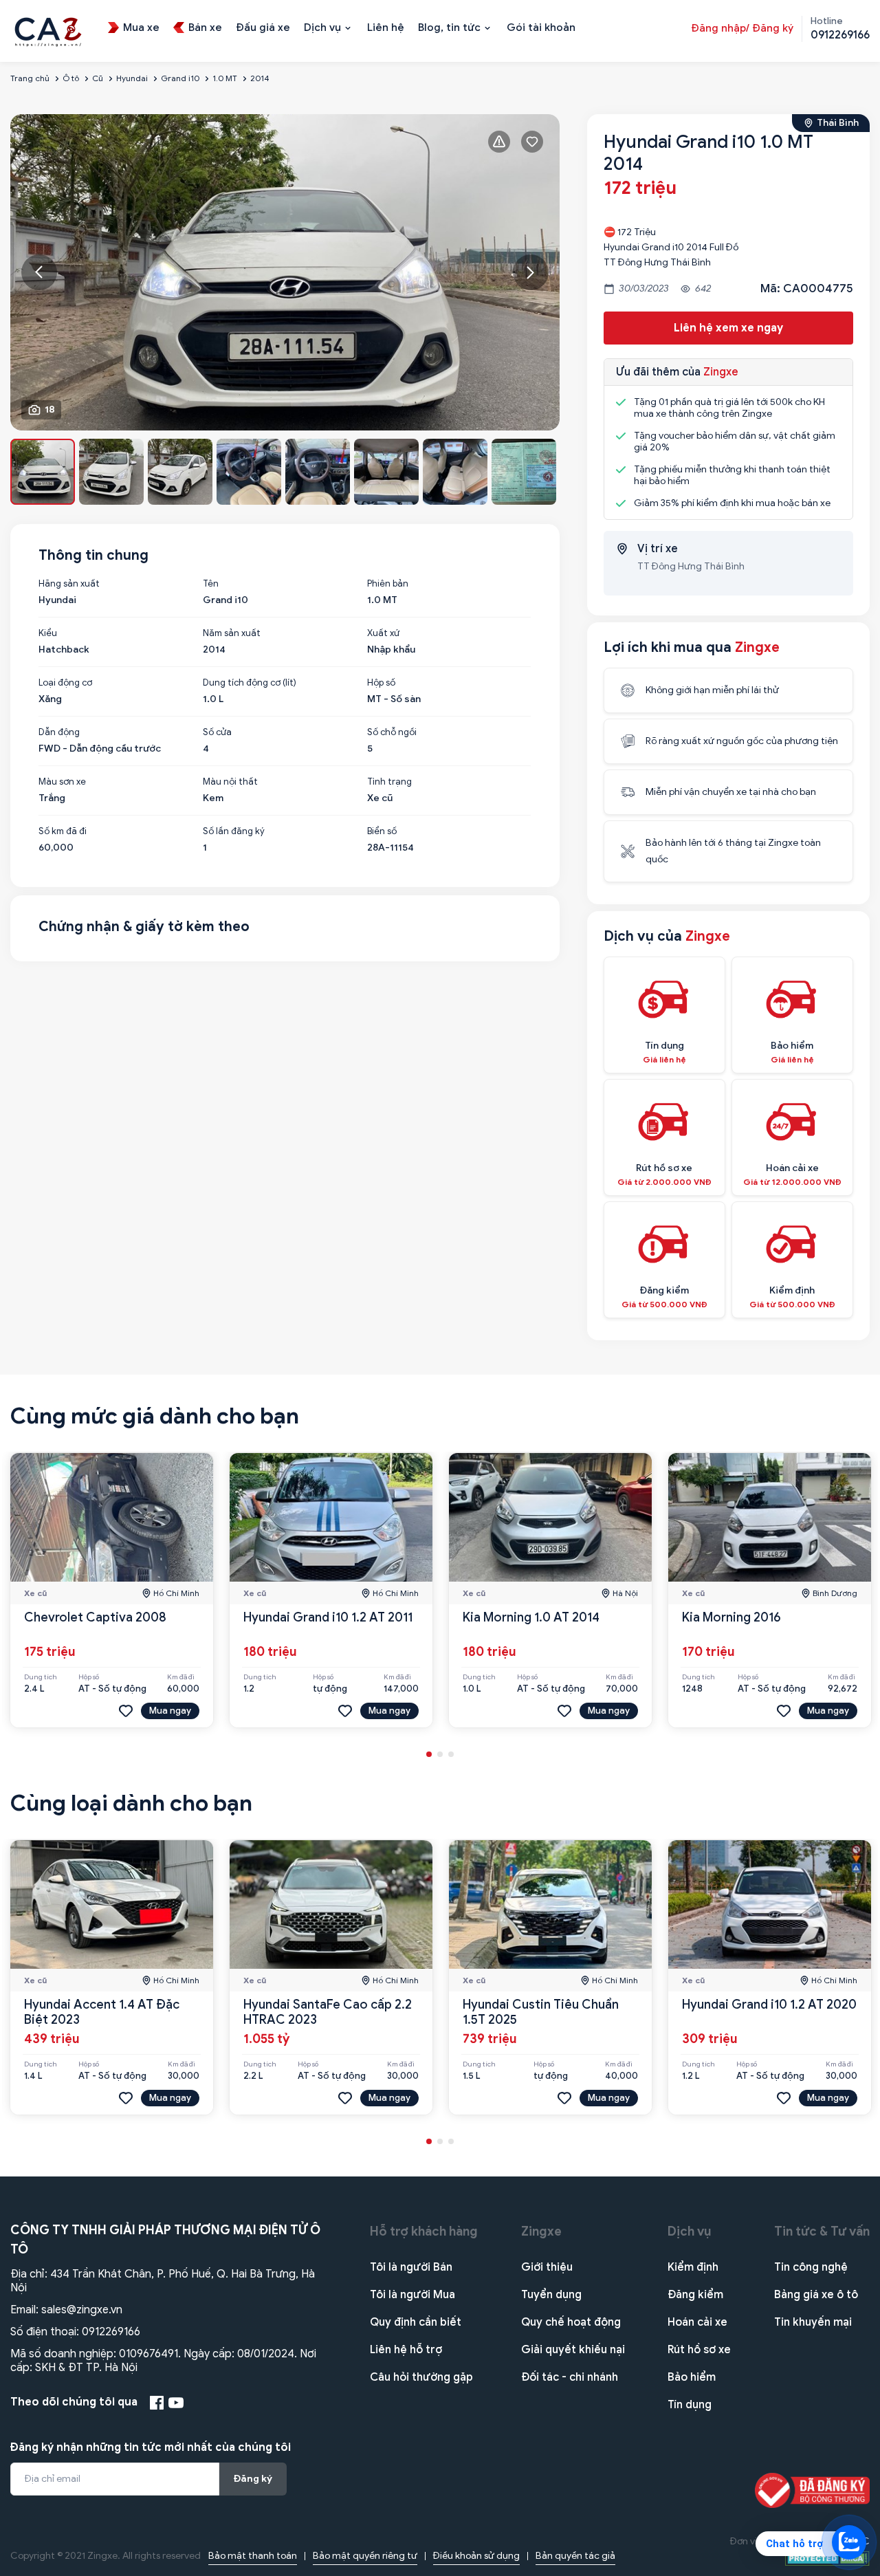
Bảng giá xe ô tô (816, 2295)
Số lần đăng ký (234, 831)
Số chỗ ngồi (392, 732)
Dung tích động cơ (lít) (250, 683)
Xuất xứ (383, 633)
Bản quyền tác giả (575, 2556)
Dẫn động (59, 732)
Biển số (382, 831)
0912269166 (111, 2332)
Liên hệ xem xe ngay (728, 328)
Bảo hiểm (692, 2377)
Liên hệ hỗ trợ (406, 2350)
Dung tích (41, 1677)
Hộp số (381, 683)
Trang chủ (30, 78)
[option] (285, 272)
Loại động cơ (65, 683)
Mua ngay (170, 1711)
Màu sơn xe (62, 782)
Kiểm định (693, 2267)
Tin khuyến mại (813, 2322)
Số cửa (217, 732)
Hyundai (132, 78)
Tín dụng (690, 2405)
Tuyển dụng (551, 2295)
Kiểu (48, 633)
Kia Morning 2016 (731, 1617)
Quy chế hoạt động (571, 2322)
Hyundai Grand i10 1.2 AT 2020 (769, 2005)
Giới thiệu (547, 2267)
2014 (260, 78)
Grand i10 (180, 78)
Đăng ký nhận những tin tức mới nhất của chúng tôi (151, 2447)
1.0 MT (225, 78)
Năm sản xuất (232, 633)
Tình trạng (389, 782)
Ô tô (71, 78)
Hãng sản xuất (69, 584)
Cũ (98, 78)
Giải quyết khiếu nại (573, 2350)
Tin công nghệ (811, 2267)
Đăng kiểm (695, 2295)
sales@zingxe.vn (82, 2310)
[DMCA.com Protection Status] (827, 2558)
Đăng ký (253, 2479)
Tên (211, 584)
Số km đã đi (63, 831)
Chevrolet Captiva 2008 (95, 1617)
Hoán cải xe (697, 2322)
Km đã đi (181, 1677)
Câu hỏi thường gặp (421, 2377)
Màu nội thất (230, 782)
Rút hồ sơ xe (699, 2350)
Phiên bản (388, 584)
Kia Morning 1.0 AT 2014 (531, 1617)
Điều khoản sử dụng (476, 2556)
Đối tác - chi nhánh (570, 2377)
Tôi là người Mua (412, 2295)
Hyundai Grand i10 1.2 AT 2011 (328, 1617)
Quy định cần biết (416, 2322)
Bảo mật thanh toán (253, 2556)
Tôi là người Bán (411, 2267)
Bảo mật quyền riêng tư (365, 2556)
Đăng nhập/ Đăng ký (742, 28)
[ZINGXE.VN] (48, 30)
